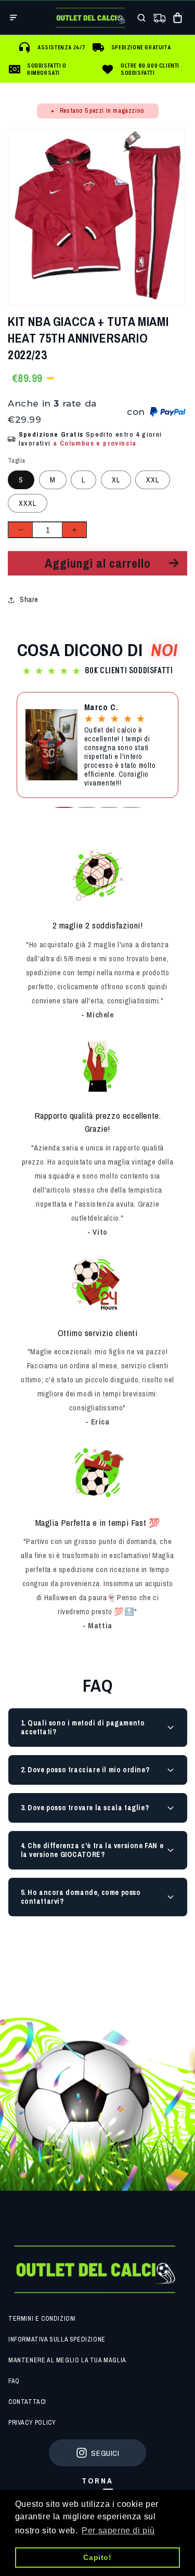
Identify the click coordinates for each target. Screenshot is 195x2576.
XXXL (28, 503)
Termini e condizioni (42, 2319)
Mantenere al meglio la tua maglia (67, 2360)
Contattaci (27, 2402)
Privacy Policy (32, 2423)
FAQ (14, 2381)
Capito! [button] (97, 2557)
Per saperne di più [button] (118, 2531)
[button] (14, 18)
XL (116, 480)
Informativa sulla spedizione (57, 2339)
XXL (153, 480)
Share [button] (29, 599)
